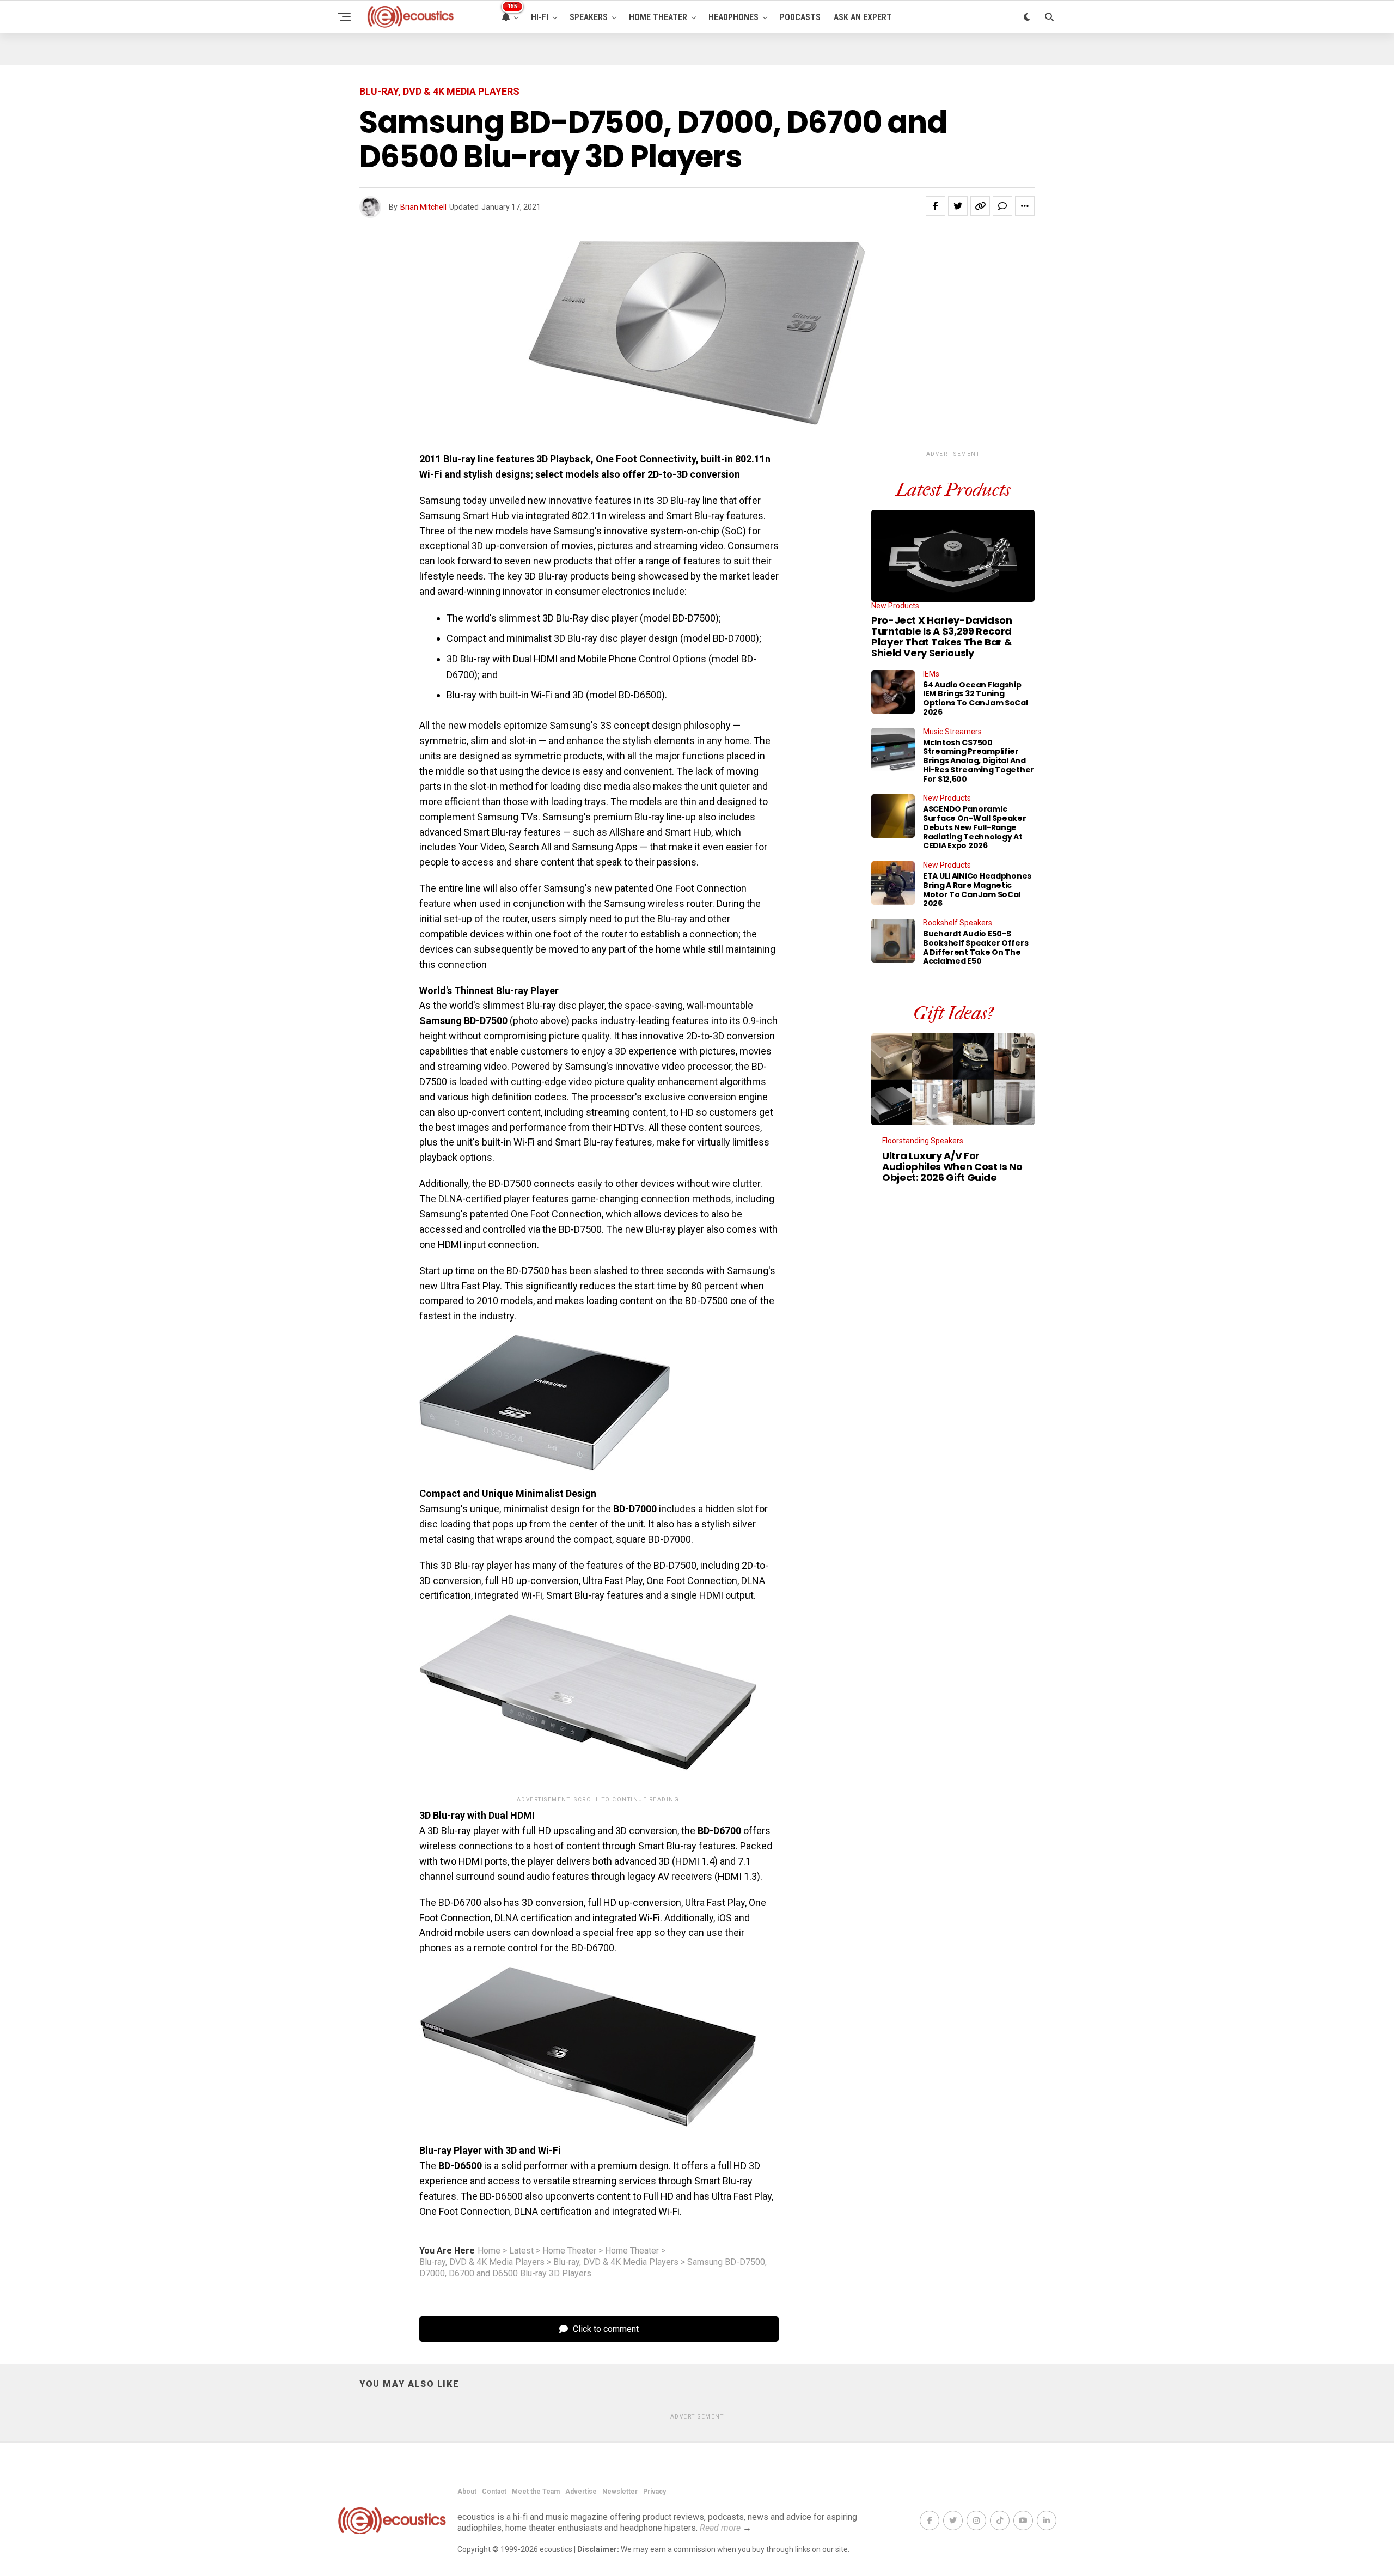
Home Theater (658, 17)
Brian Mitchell (423, 207)
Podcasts (800, 17)
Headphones (733, 17)
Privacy (655, 2492)
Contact (494, 2492)
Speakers (589, 17)
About (467, 2492)
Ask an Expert (863, 17)
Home (489, 2251)
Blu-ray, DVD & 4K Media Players (482, 2262)
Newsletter (620, 2492)
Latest (521, 2251)
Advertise (581, 2492)
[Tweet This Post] (958, 206)
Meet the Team (536, 2492)
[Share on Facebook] (936, 206)
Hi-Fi (540, 17)
